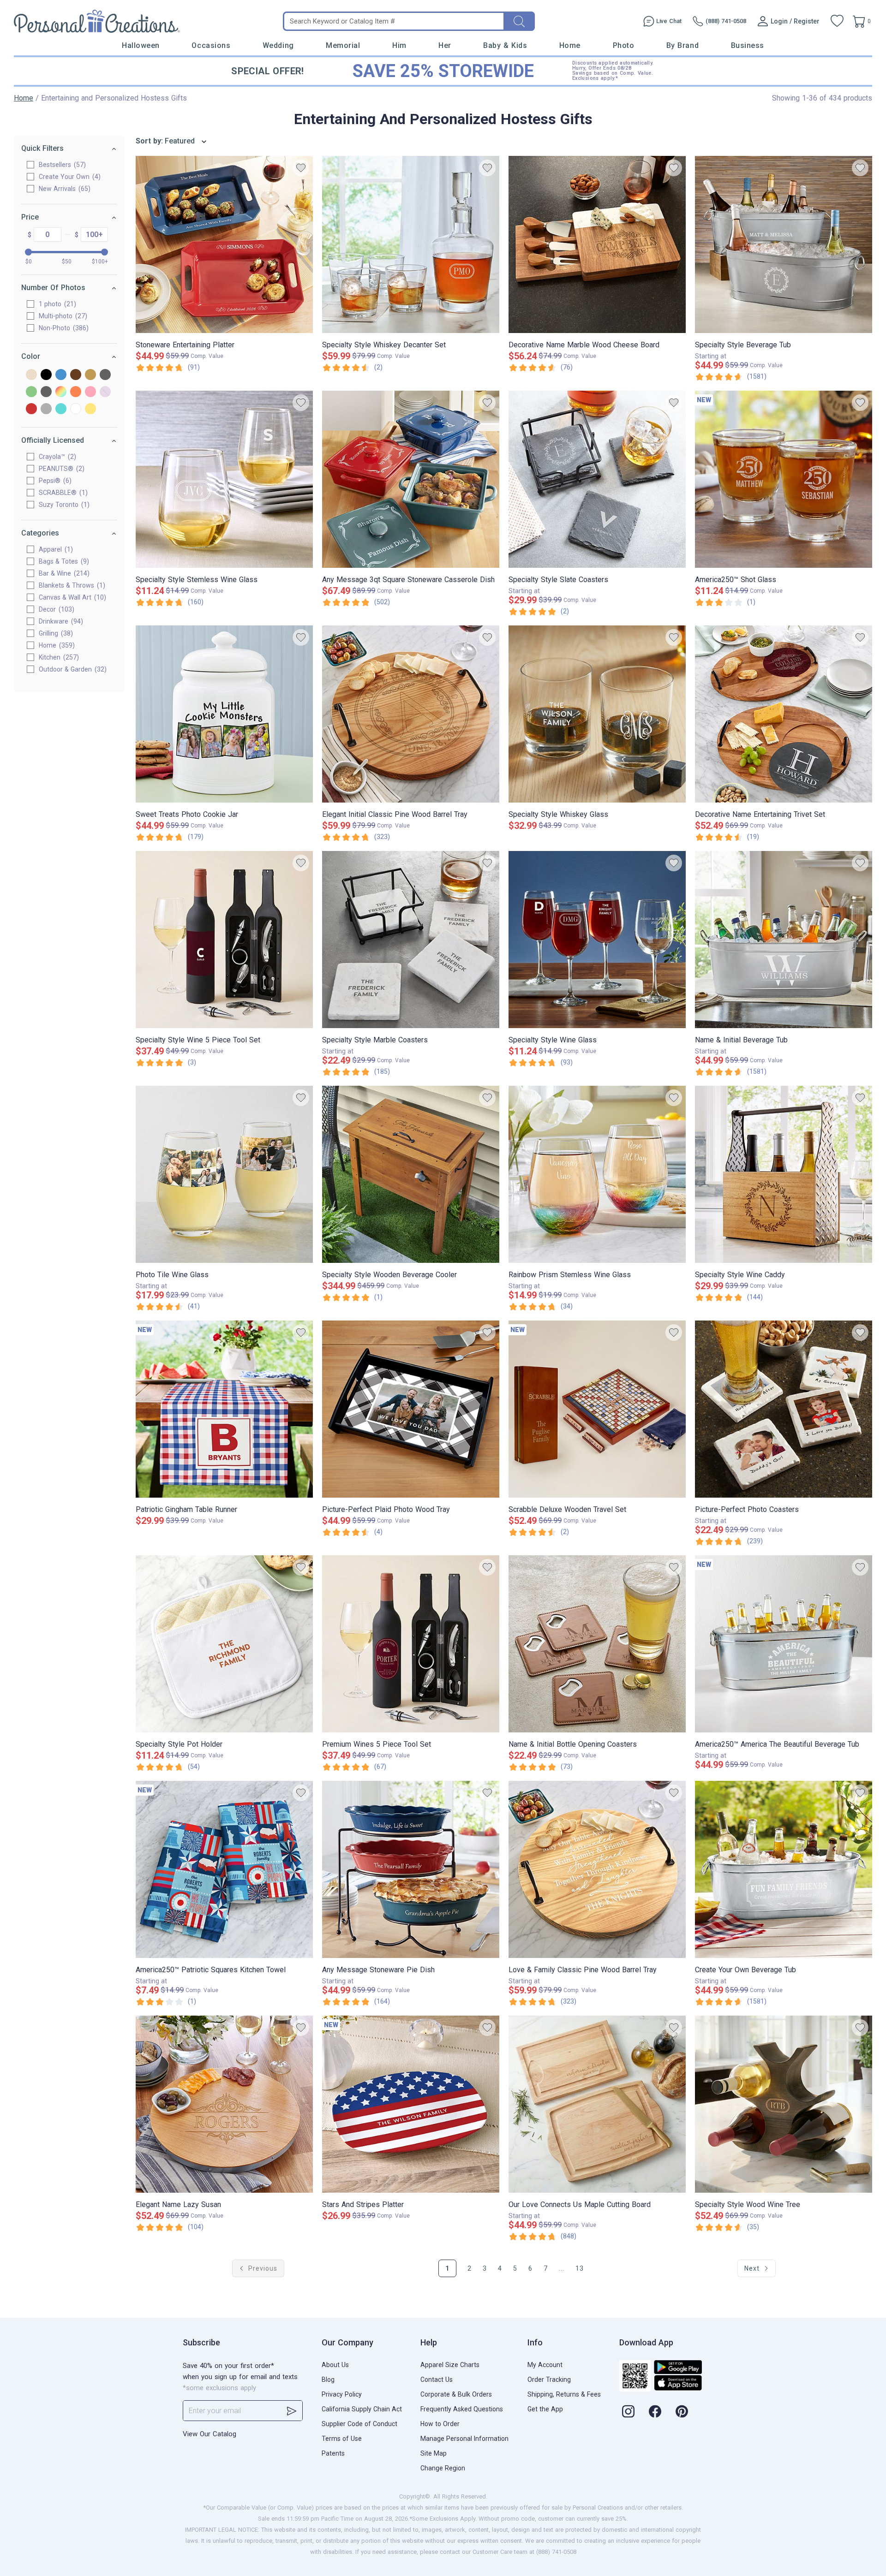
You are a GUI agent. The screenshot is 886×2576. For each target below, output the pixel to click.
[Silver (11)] (46, 409)
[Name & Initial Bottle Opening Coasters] (597, 1644)
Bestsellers (61, 165)
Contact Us (437, 2380)
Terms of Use (342, 2439)
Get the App (545, 2409)
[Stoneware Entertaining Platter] (224, 244)
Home (570, 45)
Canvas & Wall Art (71, 597)
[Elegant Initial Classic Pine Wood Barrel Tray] (411, 714)
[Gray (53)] (105, 375)
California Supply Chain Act (362, 2409)
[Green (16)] (31, 392)
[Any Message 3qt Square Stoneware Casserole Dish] (411, 479)
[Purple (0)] (105, 392)
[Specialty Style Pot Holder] (224, 1644)
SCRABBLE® (62, 493)
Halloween (141, 45)
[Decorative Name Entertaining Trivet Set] (784, 714)
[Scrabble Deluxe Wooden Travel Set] (597, 1409)
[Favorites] (837, 21)
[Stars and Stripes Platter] (411, 2104)
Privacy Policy (342, 2394)
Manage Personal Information (464, 2439)
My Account (545, 2365)
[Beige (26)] (31, 375)
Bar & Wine (63, 573)
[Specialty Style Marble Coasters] (411, 940)
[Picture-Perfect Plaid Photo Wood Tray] (411, 1409)
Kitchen (58, 657)
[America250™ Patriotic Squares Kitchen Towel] (224, 1869)
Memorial (343, 45)
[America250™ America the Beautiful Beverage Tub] (784, 1644)
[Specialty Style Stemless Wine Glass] (224, 479)
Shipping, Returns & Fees (564, 2394)
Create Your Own (69, 177)
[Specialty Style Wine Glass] (597, 940)
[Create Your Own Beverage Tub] (784, 1869)
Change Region (443, 2468)
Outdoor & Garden (72, 669)
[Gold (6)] (90, 375)
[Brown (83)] (76, 375)
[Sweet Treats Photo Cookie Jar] (224, 714)
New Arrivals (63, 189)
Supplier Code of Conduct (359, 2424)
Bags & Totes (63, 561)
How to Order (440, 2424)
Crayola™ (56, 457)
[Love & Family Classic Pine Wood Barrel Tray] (597, 1869)
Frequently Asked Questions (462, 2409)
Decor (55, 609)
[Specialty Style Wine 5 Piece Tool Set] (224, 940)
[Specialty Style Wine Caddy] (784, 1174)
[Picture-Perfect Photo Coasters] (784, 1409)
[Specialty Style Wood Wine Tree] (784, 2104)
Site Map (434, 2453)
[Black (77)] (46, 375)
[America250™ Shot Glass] (784, 479)
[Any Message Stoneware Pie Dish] (411, 1869)
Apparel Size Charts (450, 2365)
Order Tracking (549, 2380)
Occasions (211, 45)
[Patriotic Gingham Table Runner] (224, 1409)
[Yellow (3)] (90, 409)
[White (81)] (76, 409)
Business (748, 45)
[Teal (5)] (61, 409)
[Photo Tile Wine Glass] (224, 1174)
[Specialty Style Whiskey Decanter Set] (411, 244)
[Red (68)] (31, 409)
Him (399, 45)
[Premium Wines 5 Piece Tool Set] (411, 1644)
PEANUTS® (60, 469)
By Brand (682, 45)
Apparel (55, 549)
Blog (328, 2380)
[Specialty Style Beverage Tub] (784, 244)
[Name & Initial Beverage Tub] (784, 940)
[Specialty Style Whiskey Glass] (597, 714)
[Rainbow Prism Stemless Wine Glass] (597, 1174)
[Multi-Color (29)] (61, 392)
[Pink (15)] (90, 392)
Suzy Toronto (63, 505)
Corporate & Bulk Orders (456, 2394)
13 (580, 2268)
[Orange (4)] (76, 392)
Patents (333, 2453)
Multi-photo (62, 316)
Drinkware (60, 621)
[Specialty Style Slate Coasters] (597, 479)
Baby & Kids (505, 45)
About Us (335, 2365)
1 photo (56, 304)
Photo (624, 45)
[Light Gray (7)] (46, 392)
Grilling (55, 633)
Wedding (278, 45)
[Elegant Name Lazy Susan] (224, 2104)
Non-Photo (63, 328)
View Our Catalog (210, 2434)
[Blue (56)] (61, 375)
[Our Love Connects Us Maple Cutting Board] (597, 2104)
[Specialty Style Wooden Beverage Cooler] (411, 1174)
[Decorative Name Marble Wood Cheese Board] (597, 244)
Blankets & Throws (71, 585)
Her (445, 45)
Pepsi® (54, 481)
